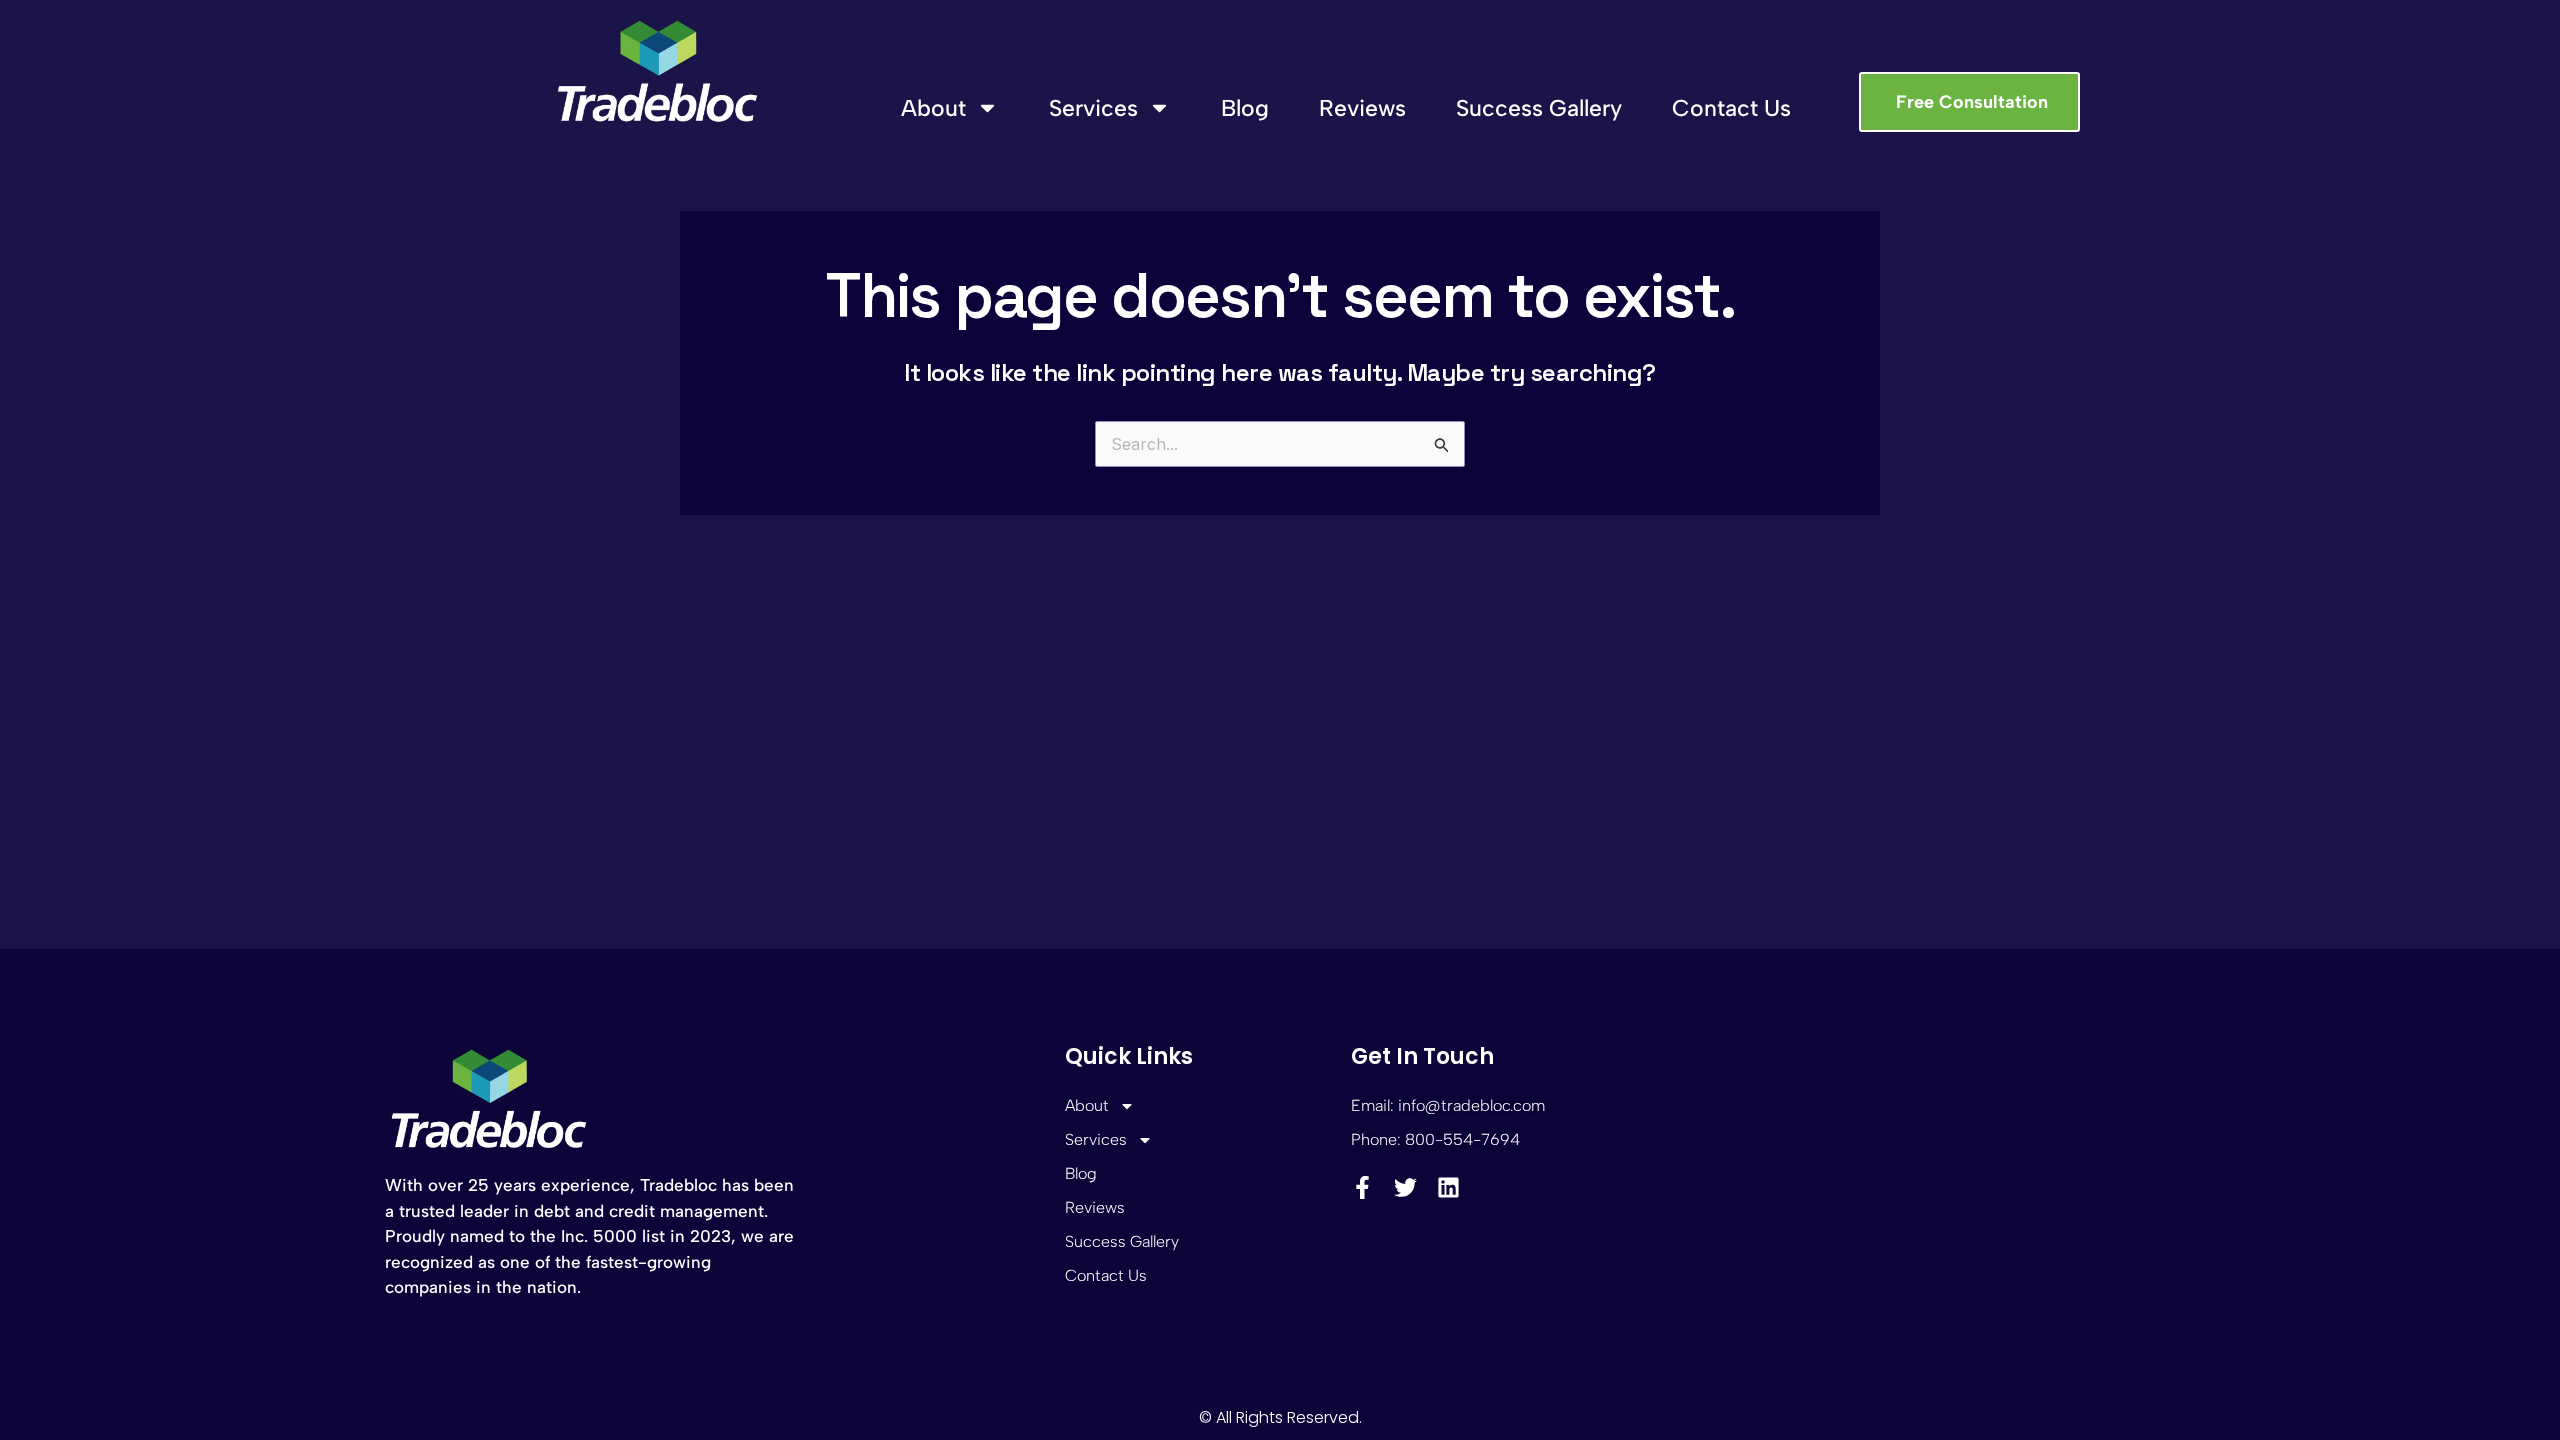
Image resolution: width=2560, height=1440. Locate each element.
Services (1093, 108)
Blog (1245, 108)
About (933, 108)
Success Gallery (1539, 108)
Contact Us (1731, 108)
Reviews (1362, 108)
